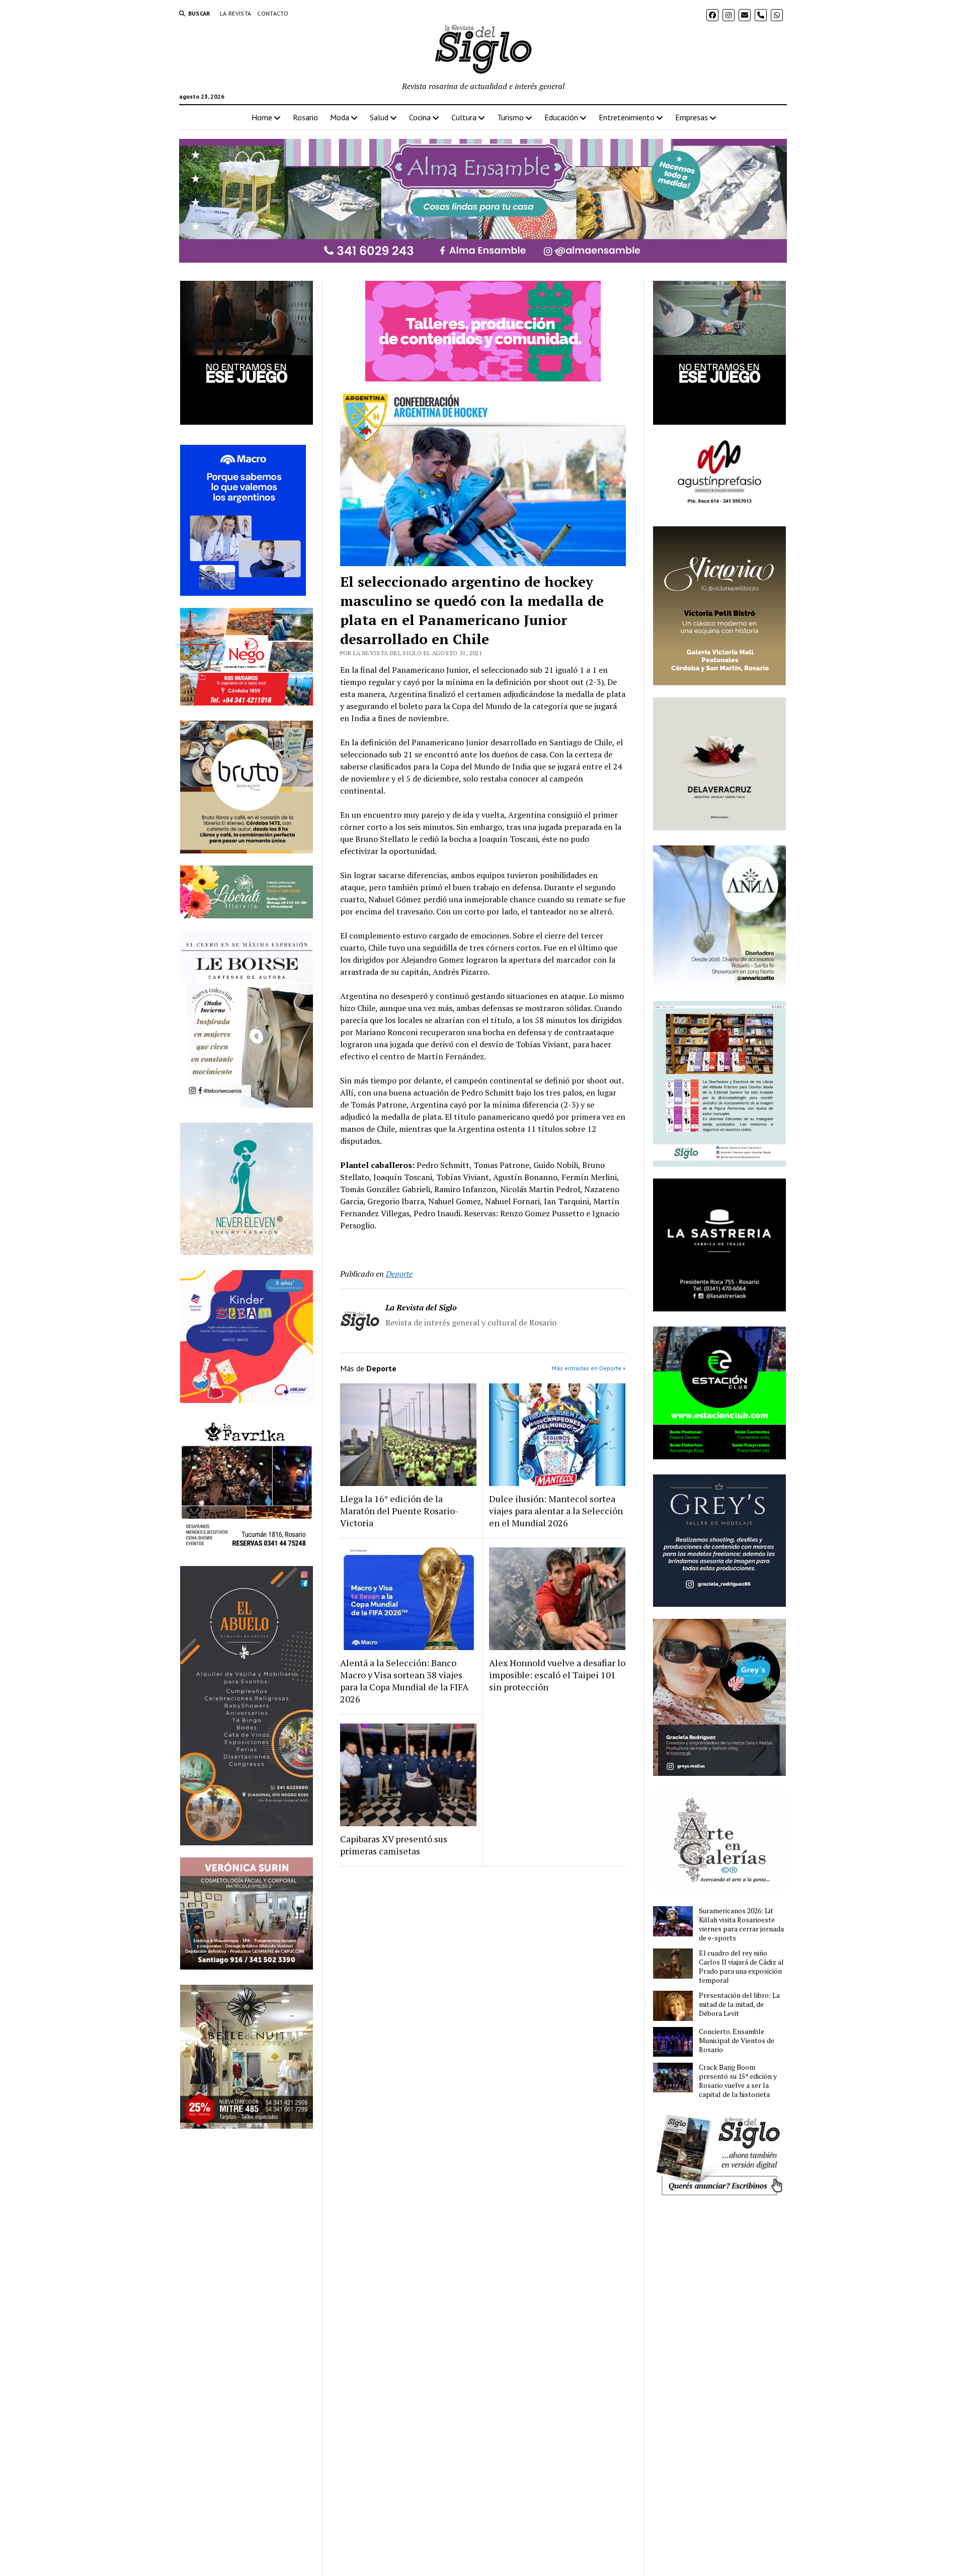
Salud (379, 117)
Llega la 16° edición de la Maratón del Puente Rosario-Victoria (399, 1511)
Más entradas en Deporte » (589, 1368)
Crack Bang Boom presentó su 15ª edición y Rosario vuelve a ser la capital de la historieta (738, 2081)
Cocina (420, 117)
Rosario (305, 117)
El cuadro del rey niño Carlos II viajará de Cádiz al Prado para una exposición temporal (741, 1967)
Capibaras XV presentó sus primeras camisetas (394, 1845)
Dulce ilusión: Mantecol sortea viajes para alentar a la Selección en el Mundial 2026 (556, 1511)
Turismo (510, 117)
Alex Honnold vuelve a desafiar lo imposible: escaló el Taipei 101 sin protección (557, 1675)
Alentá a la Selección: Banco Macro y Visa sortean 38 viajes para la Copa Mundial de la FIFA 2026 (404, 1681)
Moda (340, 117)
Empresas (692, 117)
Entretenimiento (627, 117)
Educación (561, 117)
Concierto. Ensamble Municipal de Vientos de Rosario (737, 2041)
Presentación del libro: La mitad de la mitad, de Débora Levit (739, 2004)
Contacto (273, 13)
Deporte (399, 1274)
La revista (236, 13)
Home (262, 117)
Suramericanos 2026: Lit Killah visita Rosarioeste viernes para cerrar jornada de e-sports (741, 1924)
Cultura (464, 117)
